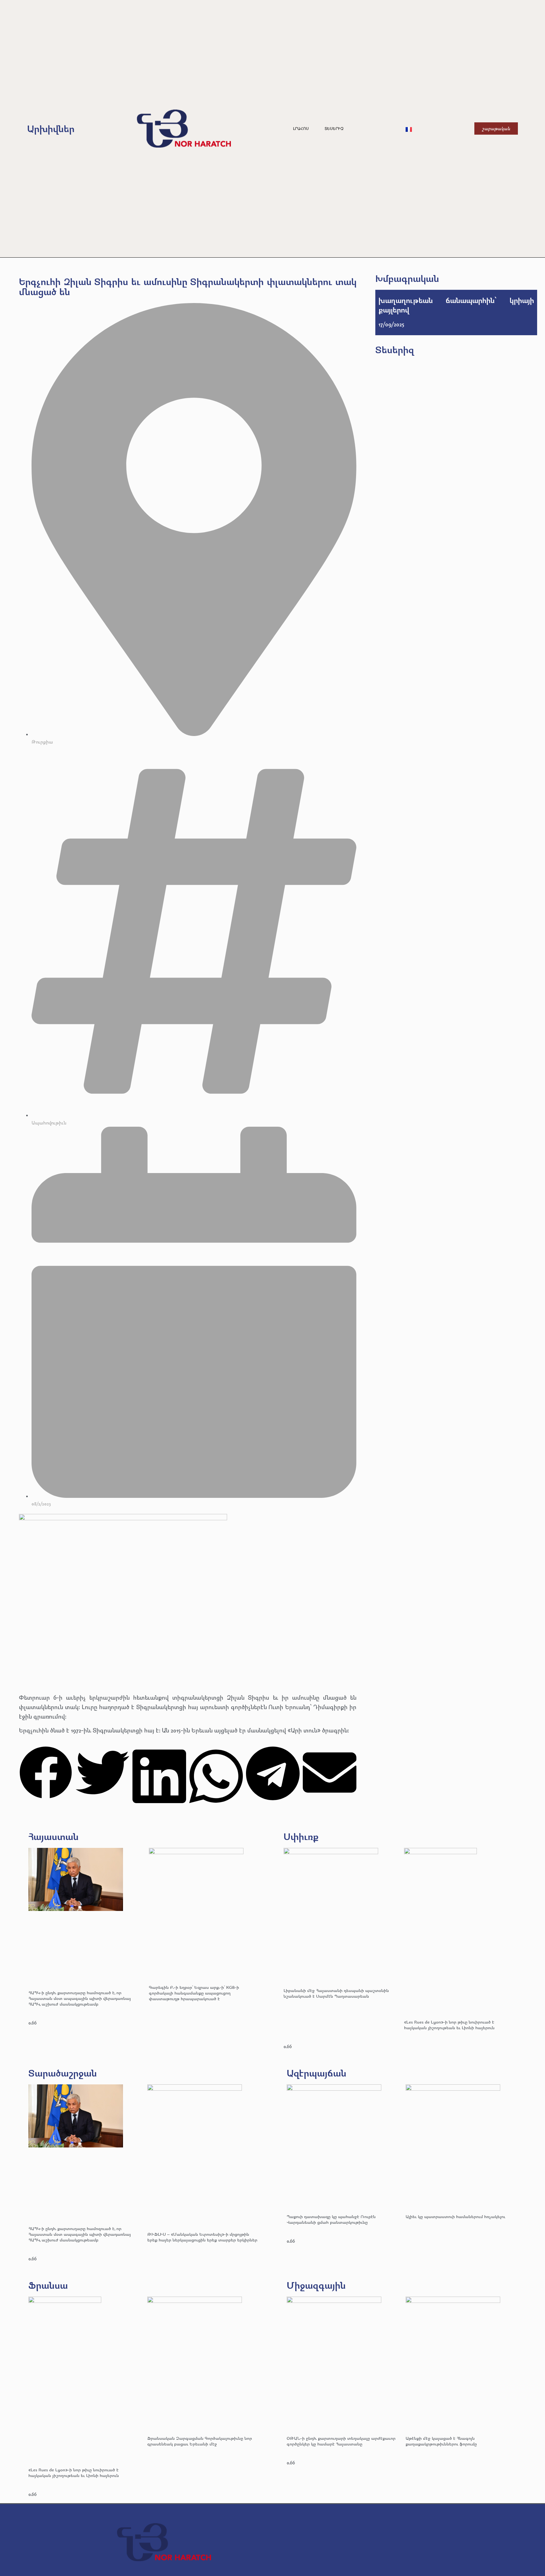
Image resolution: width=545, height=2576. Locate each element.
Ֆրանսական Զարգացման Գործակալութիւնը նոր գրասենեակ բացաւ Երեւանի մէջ (200, 2441)
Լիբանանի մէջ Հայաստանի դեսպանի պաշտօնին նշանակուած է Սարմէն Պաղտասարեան (336, 1993)
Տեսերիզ (334, 129)
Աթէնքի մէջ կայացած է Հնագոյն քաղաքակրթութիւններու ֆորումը (441, 2441)
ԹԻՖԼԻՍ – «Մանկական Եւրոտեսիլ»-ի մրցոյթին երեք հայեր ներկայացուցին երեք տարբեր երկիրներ (202, 2237)
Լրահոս (301, 129)
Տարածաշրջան (63, 2073)
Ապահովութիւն (49, 1123)
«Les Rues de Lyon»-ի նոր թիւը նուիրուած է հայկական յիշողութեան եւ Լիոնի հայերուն (449, 2025)
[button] (46, 1774)
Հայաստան (53, 1836)
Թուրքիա (42, 742)
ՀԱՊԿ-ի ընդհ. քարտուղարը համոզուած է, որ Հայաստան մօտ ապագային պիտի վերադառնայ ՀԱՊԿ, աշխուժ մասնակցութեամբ (80, 1998)
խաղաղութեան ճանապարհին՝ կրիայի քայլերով (456, 305)
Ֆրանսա (48, 2285)
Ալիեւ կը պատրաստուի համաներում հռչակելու (456, 2216)
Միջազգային (316, 2285)
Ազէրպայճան (316, 2073)
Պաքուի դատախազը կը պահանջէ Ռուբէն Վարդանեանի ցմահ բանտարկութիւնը (331, 2219)
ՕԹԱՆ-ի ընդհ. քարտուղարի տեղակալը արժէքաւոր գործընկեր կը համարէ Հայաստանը (341, 2441)
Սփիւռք (301, 1836)
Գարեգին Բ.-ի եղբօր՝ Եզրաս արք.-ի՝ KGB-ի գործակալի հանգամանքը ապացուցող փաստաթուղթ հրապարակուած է (194, 1993)
